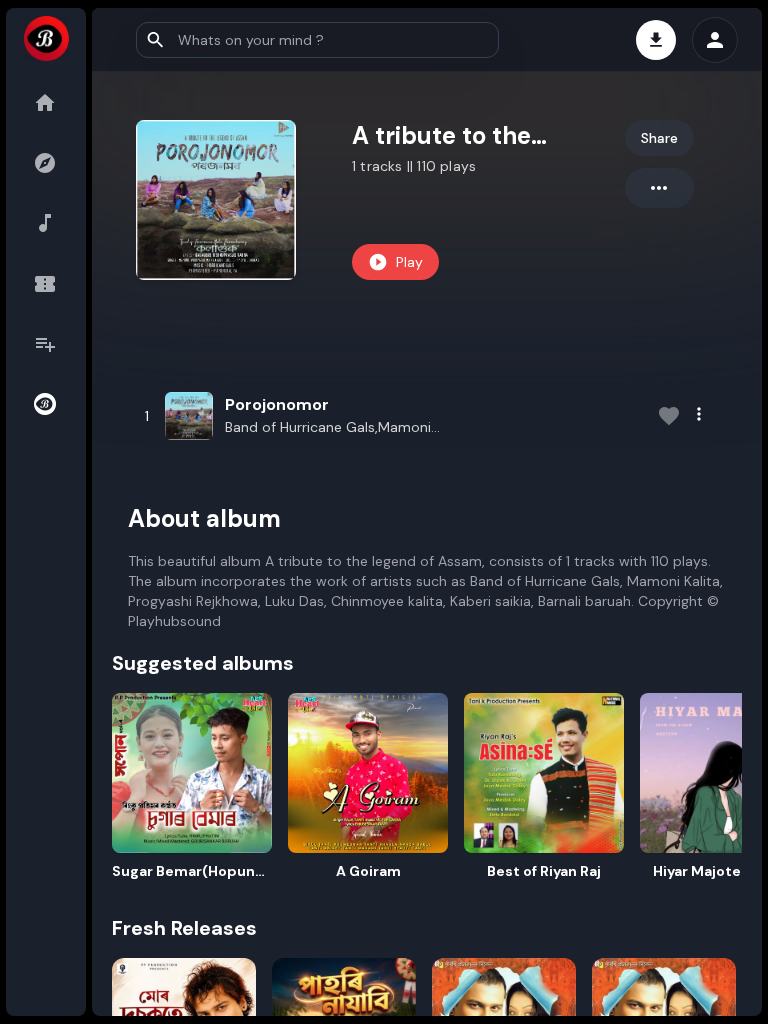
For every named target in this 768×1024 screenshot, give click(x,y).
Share (659, 138)
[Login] (715, 40)
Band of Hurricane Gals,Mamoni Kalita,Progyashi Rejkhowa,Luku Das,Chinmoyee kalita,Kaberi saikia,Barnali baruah (328, 428)
